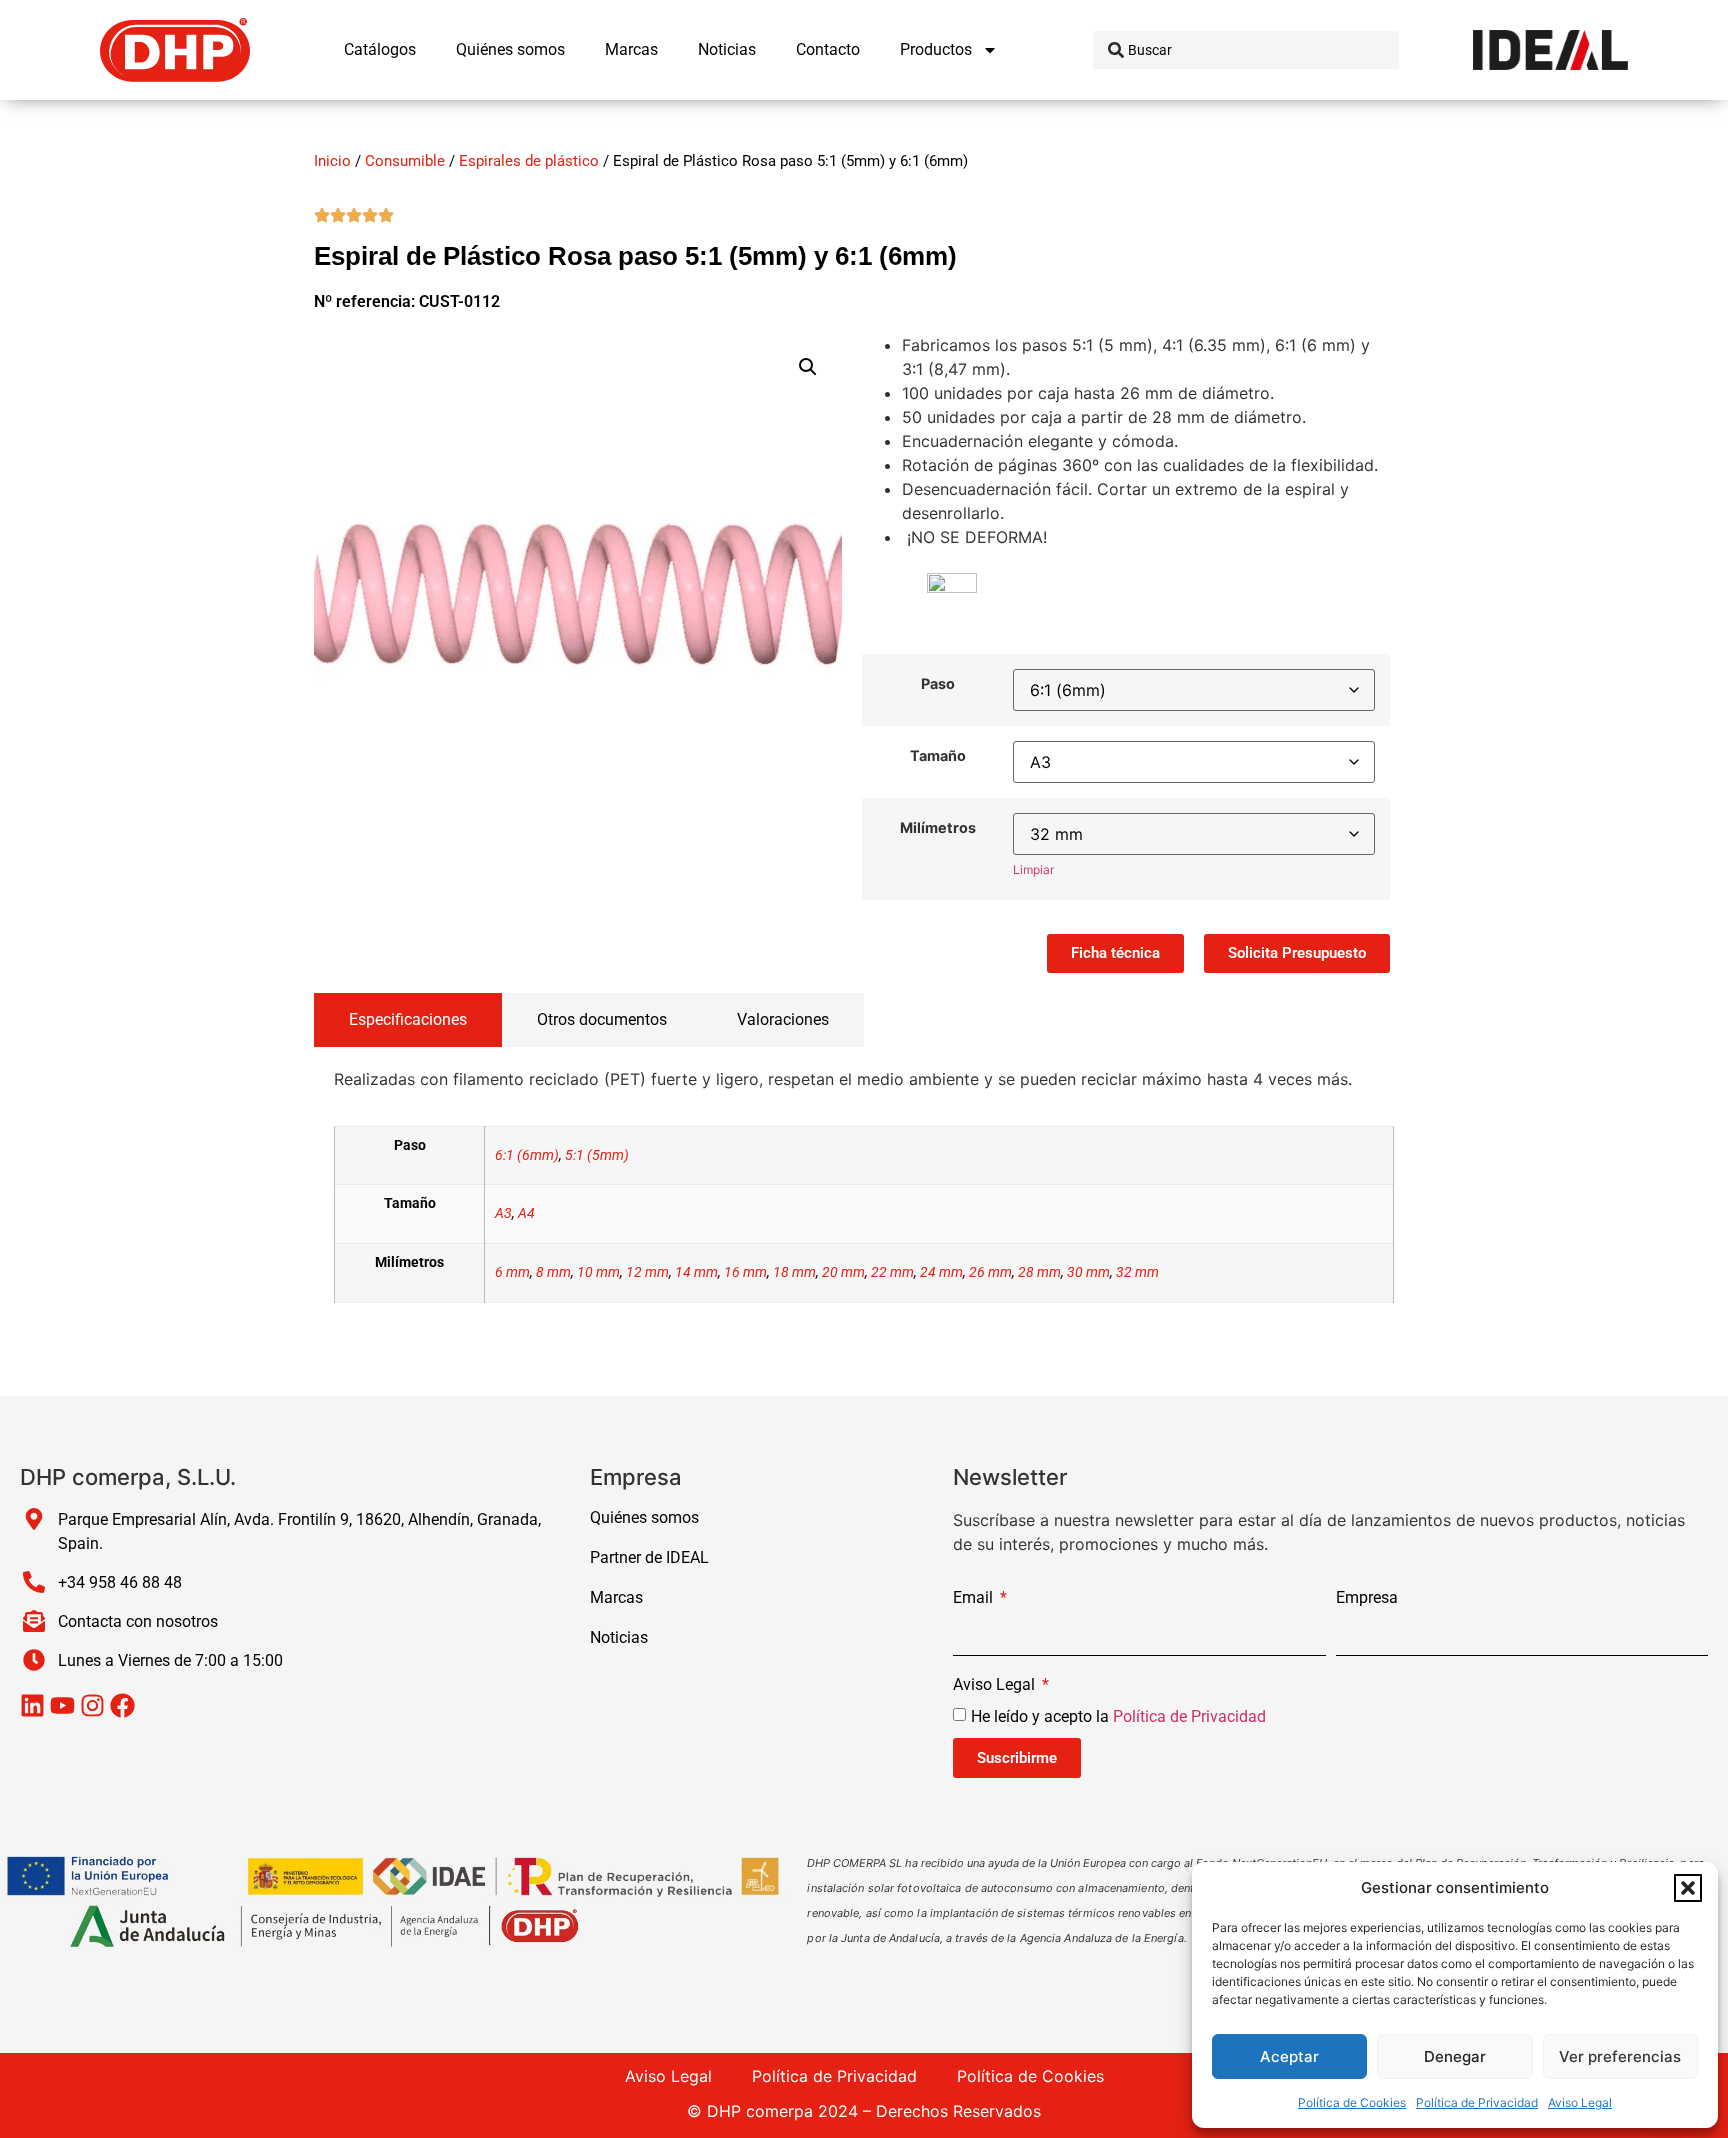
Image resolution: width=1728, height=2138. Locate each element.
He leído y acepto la (1118, 1716)
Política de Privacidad (1477, 2102)
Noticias (727, 49)
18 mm (794, 1272)
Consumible (405, 161)
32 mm (1137, 1272)
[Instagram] (92, 1705)
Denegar (1455, 2056)
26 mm (990, 1272)
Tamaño (938, 756)
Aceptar (1289, 2056)
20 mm (843, 1272)
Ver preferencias (1620, 2056)
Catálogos (380, 49)
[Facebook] (122, 1705)
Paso (938, 684)
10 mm (598, 1272)
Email (975, 1598)
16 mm (745, 1272)
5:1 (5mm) (597, 1155)
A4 (526, 1213)
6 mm (512, 1272)
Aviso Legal (1580, 2102)
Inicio (332, 161)
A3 (503, 1213)
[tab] (408, 1020)
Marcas (631, 49)
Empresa (1367, 1598)
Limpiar (1033, 869)
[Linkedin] (32, 1705)
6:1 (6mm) (527, 1155)
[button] (1688, 1888)
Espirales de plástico (529, 161)
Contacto (828, 49)
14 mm (696, 1272)
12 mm (647, 1272)
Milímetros (938, 828)
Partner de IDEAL (649, 1557)
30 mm (1088, 1272)
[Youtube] (62, 1705)
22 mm (892, 1272)
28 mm (1039, 1272)
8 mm (553, 1272)
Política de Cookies (1352, 2102)
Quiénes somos (510, 49)
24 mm (941, 1272)
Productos (936, 49)
